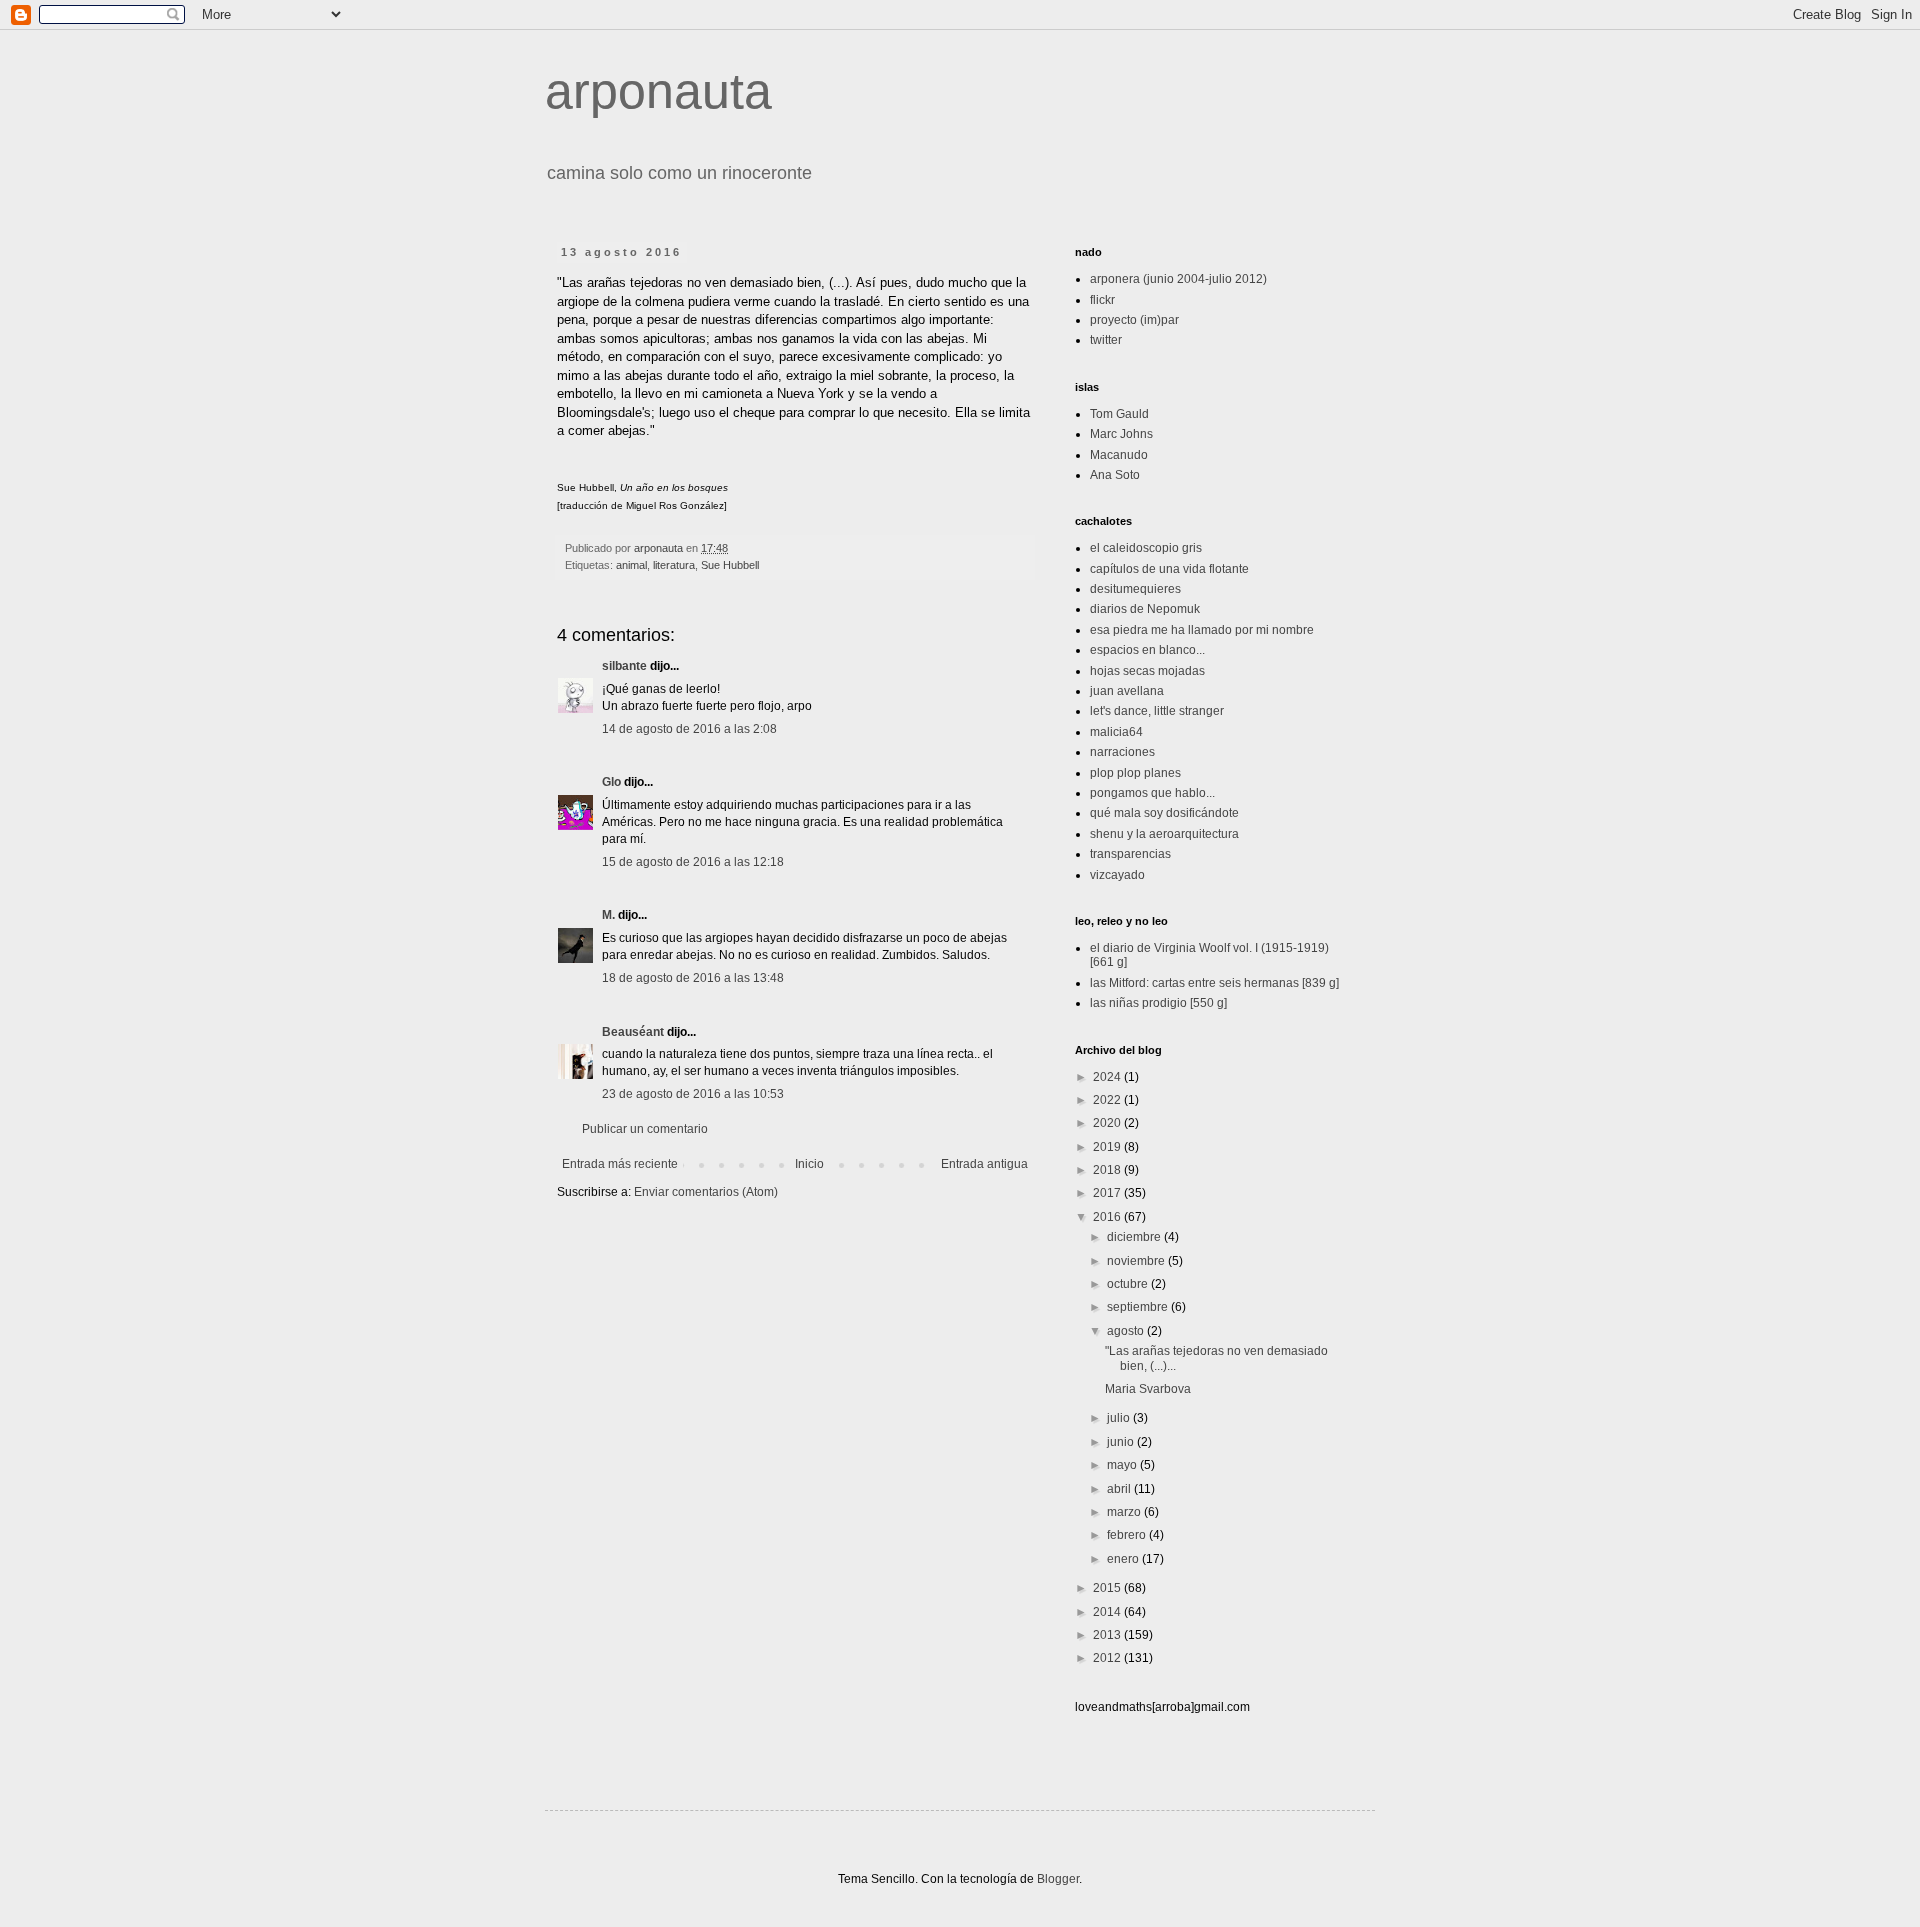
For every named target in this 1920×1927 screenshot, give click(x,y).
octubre (1129, 1284)
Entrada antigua (984, 1164)
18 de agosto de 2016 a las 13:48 (693, 978)
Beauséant (633, 1032)
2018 (1108, 1170)
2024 (1108, 1077)
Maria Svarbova (1148, 1389)
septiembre (1139, 1307)
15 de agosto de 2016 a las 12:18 (693, 862)
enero (1124, 1559)
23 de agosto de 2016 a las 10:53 (693, 1094)
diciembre (1135, 1237)
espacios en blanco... (1147, 650)
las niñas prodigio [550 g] (1158, 1003)
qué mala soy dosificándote (1164, 813)
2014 (1108, 1612)
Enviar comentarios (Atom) (706, 1192)
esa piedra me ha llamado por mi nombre (1202, 630)
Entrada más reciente (620, 1164)
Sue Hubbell (730, 565)
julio (1120, 1418)
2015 (1108, 1588)
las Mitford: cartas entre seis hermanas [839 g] (1214, 983)
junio (1122, 1442)
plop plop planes (1135, 773)
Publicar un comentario (645, 1129)
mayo (1123, 1465)
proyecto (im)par (1134, 320)
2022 (1108, 1100)
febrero (1128, 1535)
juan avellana (1127, 691)
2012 (1108, 1658)
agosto (1127, 1331)
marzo (1125, 1512)
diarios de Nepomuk (1145, 609)
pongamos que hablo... (1152, 793)
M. (608, 915)
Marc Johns (1121, 434)
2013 (1108, 1635)
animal (631, 565)
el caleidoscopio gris (1146, 548)
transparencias (1130, 854)
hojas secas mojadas (1147, 671)
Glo (611, 782)
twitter (1106, 340)
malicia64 (1116, 732)
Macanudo (1119, 455)
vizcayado (1117, 875)
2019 (1108, 1147)
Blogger (1058, 1879)
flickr (1102, 300)
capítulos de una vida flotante (1169, 569)
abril (1120, 1489)
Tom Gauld (1119, 414)
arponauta (658, 91)
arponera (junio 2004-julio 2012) (1178, 279)
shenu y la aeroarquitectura (1164, 834)
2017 (1108, 1193)
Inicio (809, 1164)
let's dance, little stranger (1157, 711)
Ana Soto (1115, 475)
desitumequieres (1135, 589)
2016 (1108, 1217)
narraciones (1122, 752)
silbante (624, 666)
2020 (1108, 1123)
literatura (674, 565)
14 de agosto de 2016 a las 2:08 (689, 729)
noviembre (1137, 1261)
